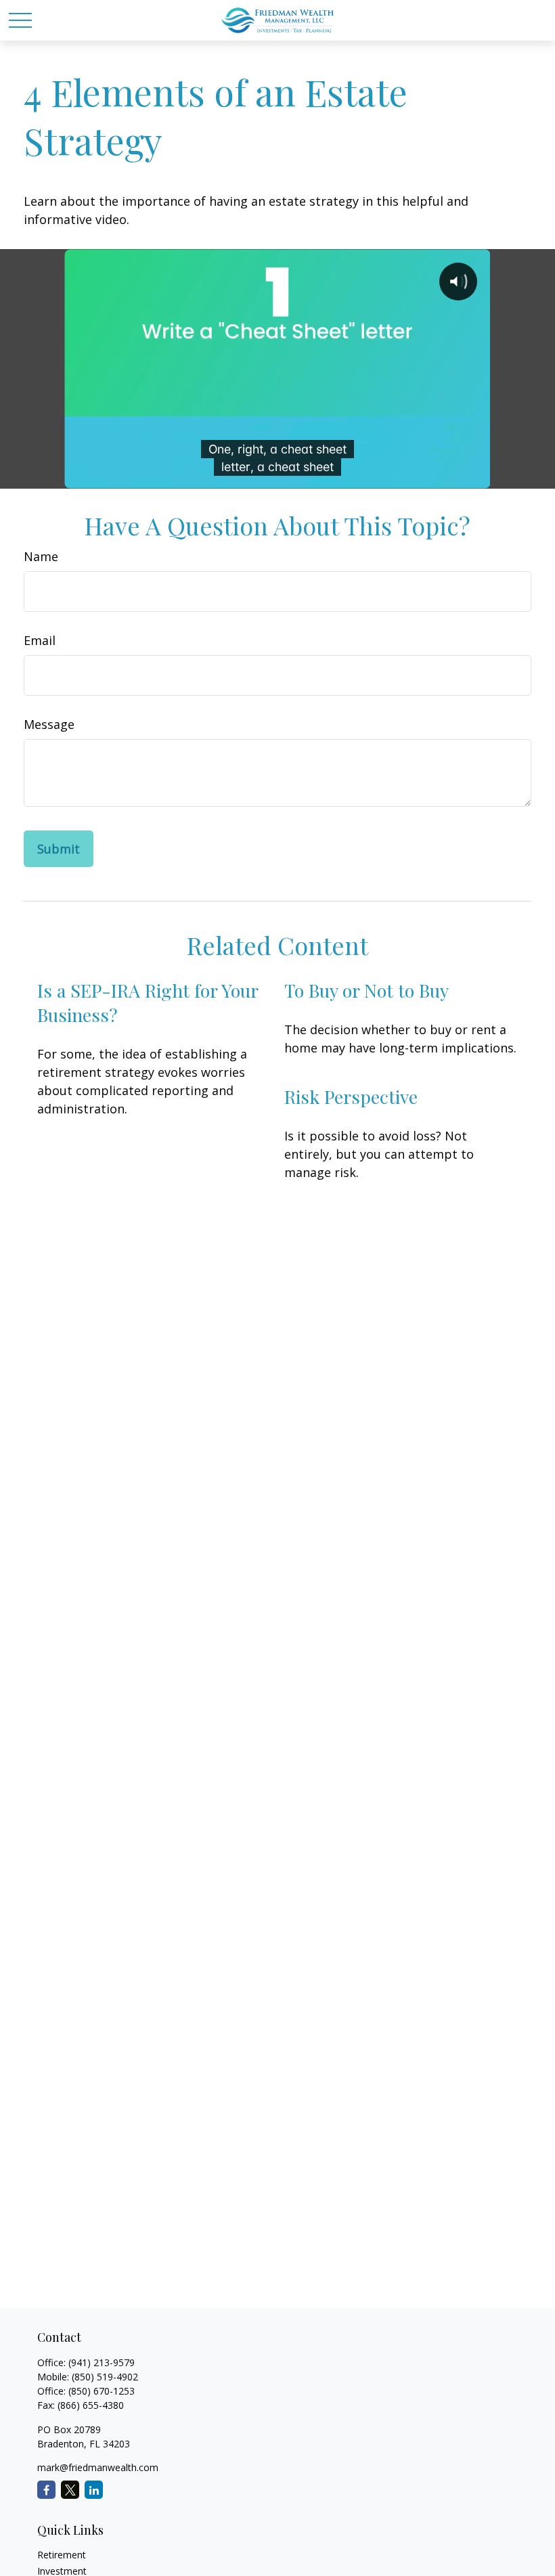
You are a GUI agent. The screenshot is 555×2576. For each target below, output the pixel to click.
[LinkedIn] (94, 2490)
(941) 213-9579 (102, 2362)
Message (49, 724)
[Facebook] (46, 2490)
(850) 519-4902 (105, 2377)
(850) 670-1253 (102, 2391)
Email (40, 640)
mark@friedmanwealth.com (98, 2467)
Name (41, 556)
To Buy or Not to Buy (367, 990)
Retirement (62, 2555)
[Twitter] (70, 2490)
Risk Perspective (351, 1096)
